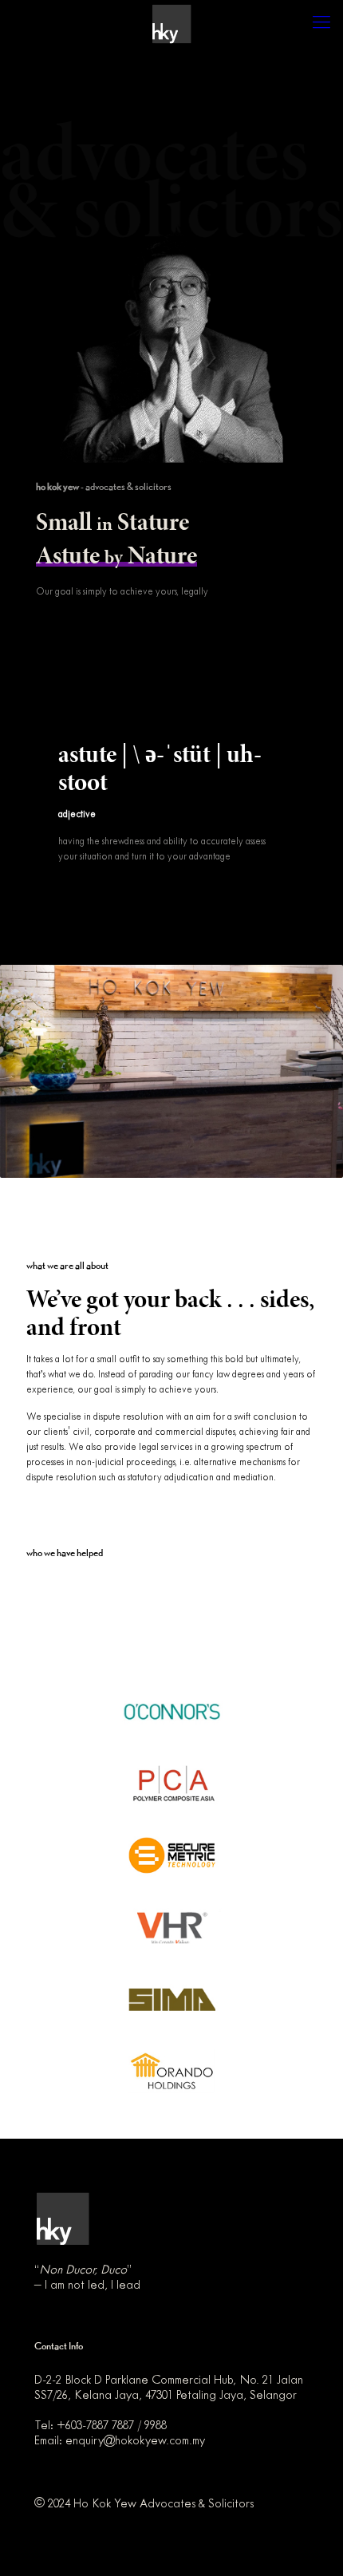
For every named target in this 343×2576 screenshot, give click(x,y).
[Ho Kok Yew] (171, 24)
